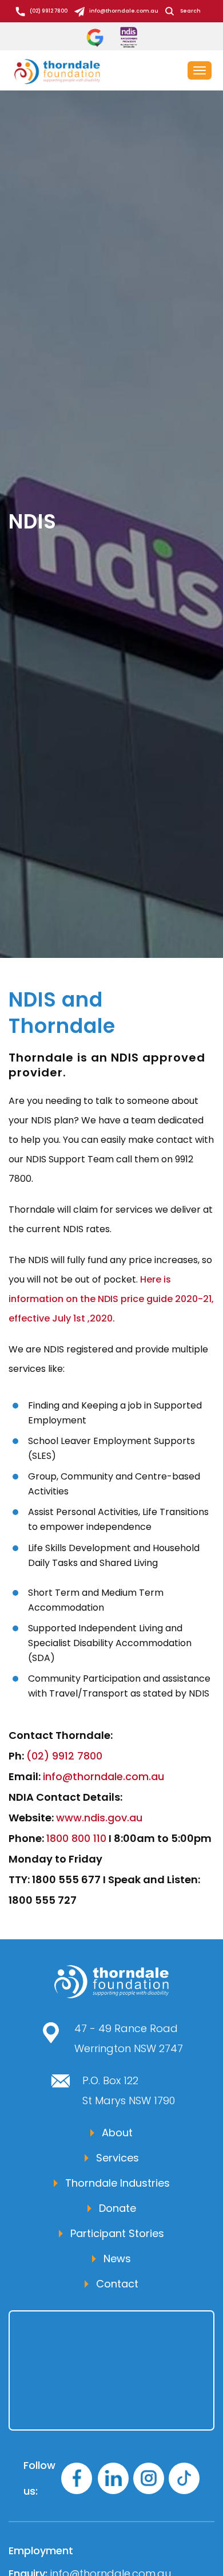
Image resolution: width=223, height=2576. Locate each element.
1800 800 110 (76, 1838)
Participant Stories (117, 2233)
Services (118, 2158)
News (117, 2259)
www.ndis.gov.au (99, 1818)
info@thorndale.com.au (124, 11)
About (117, 2133)
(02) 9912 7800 (49, 11)
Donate (118, 2208)
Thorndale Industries (118, 2183)
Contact (117, 2284)
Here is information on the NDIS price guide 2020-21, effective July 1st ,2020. (111, 1299)
